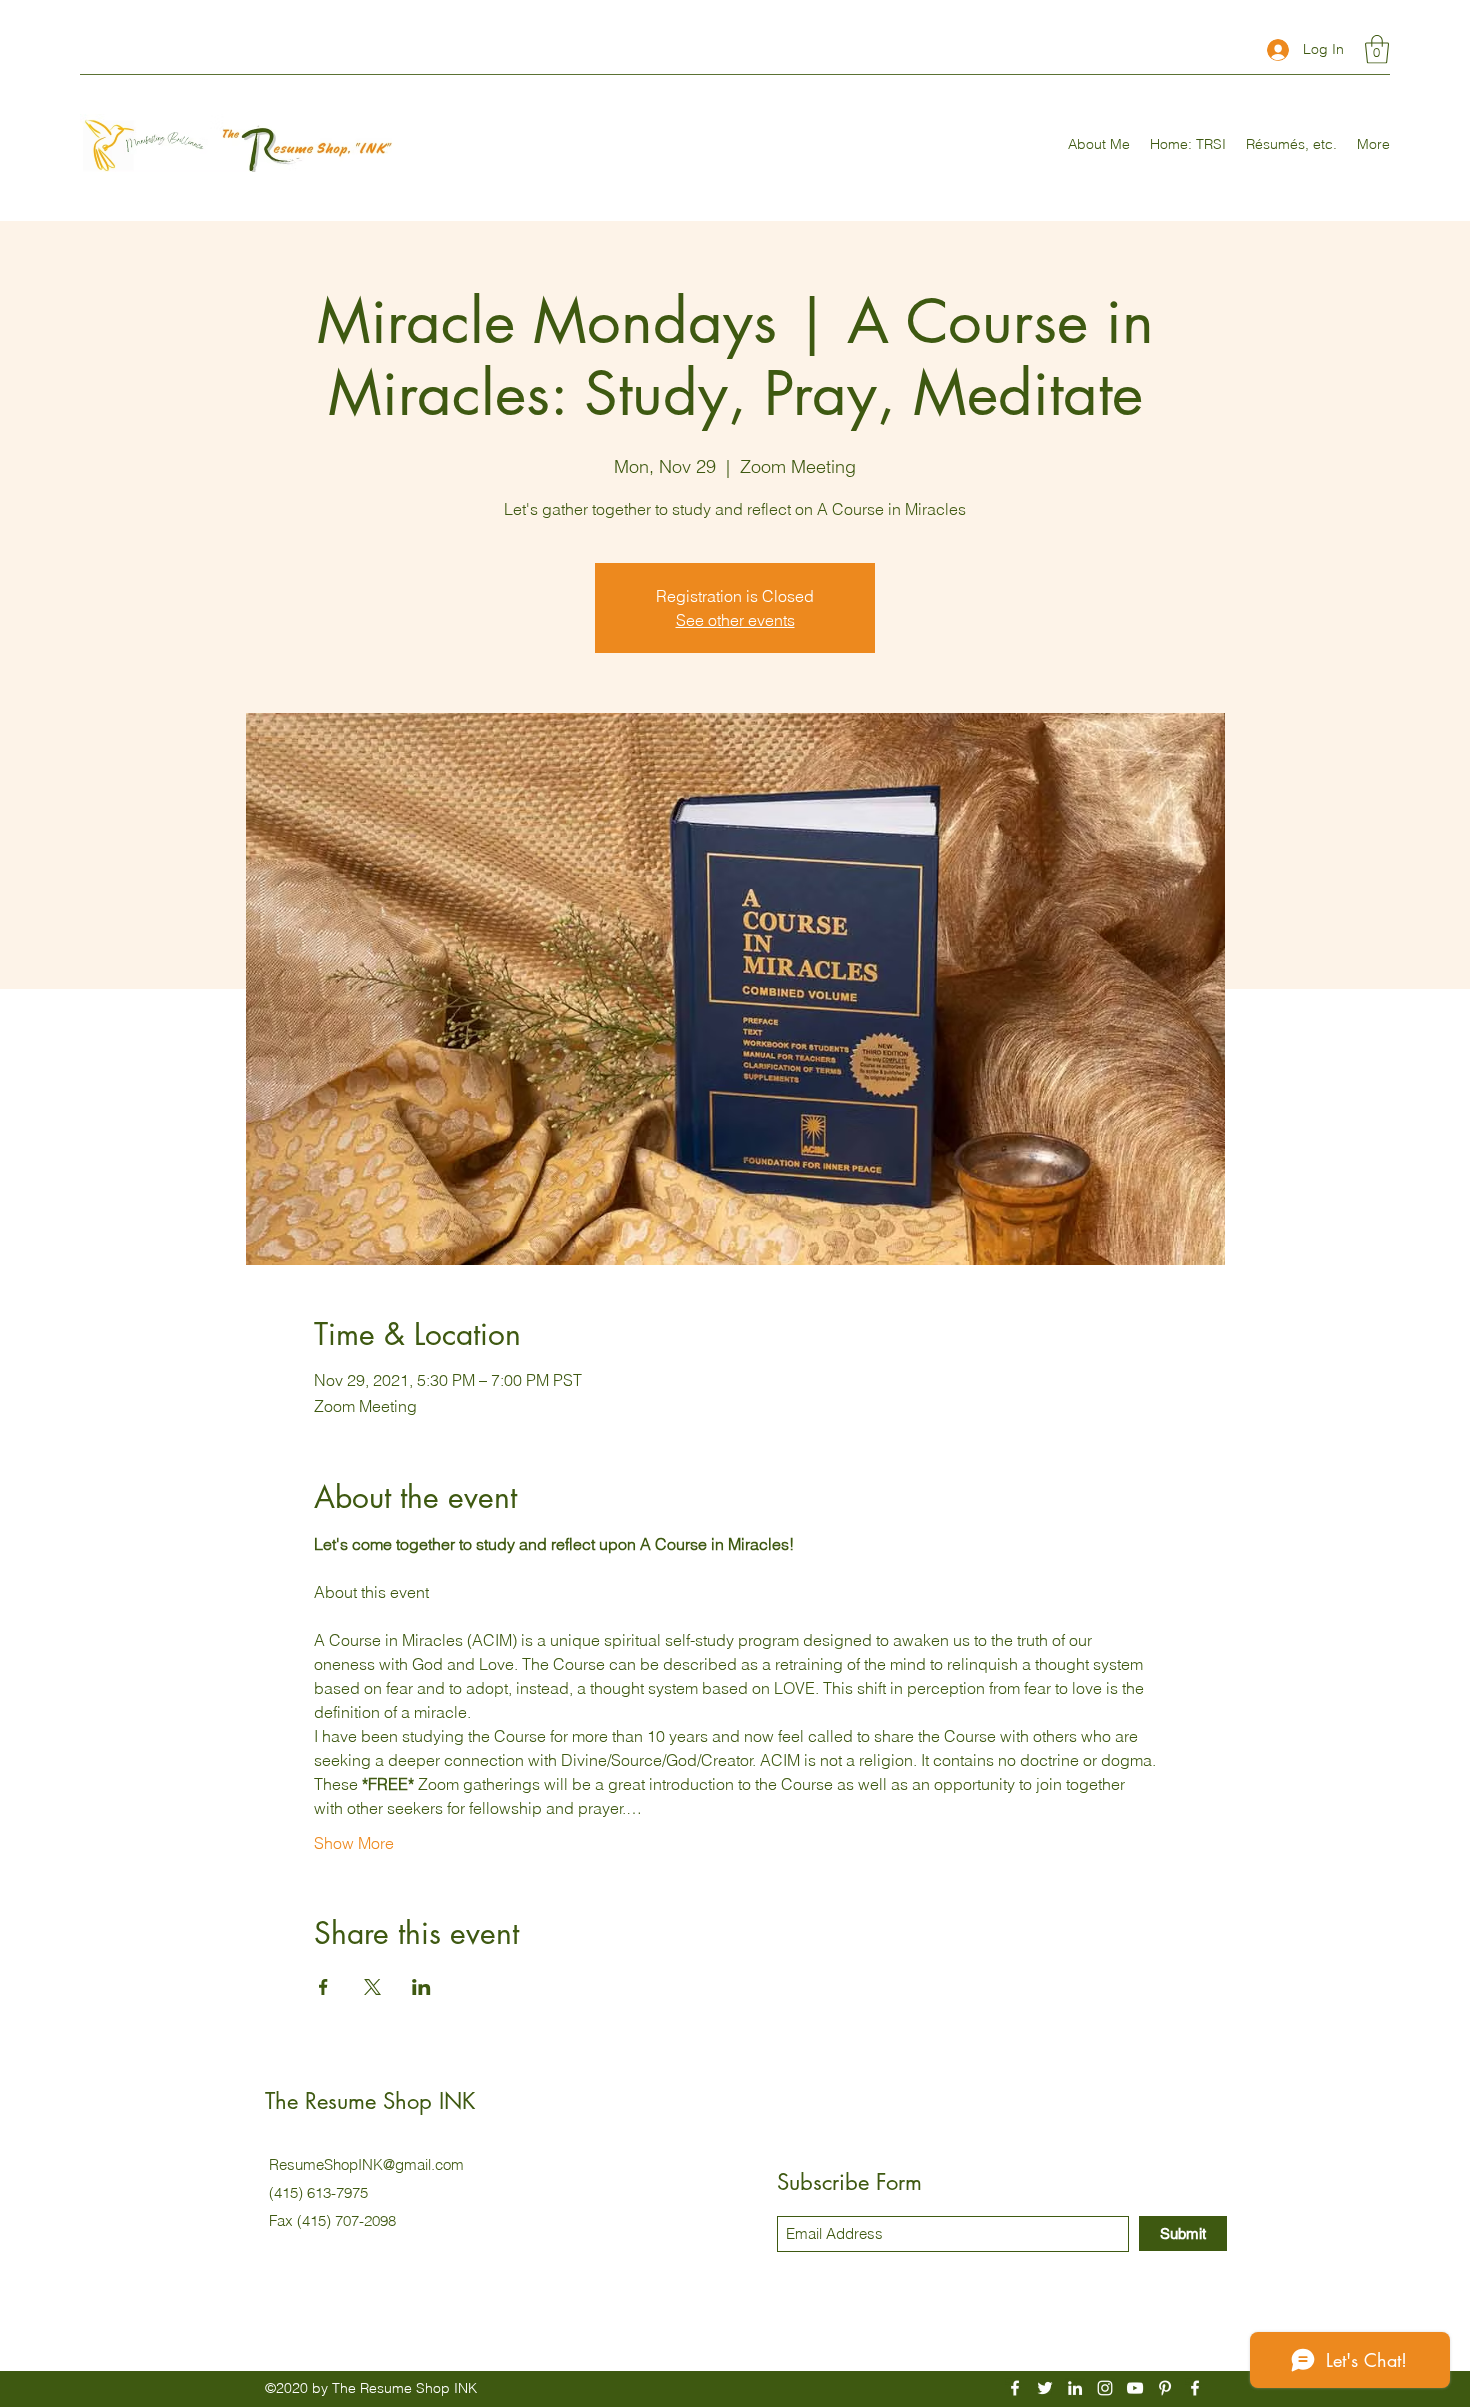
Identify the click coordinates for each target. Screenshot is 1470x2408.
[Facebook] (1015, 2388)
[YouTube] (1135, 2388)
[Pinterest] (1165, 2388)
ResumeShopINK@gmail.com (366, 2164)
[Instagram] (1105, 2388)
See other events (735, 620)
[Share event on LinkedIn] (421, 1987)
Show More (354, 1843)
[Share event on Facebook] (323, 1987)
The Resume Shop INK (370, 2101)
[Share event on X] (372, 1987)
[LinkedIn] (1075, 2388)
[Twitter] (1045, 2388)
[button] (1377, 49)
